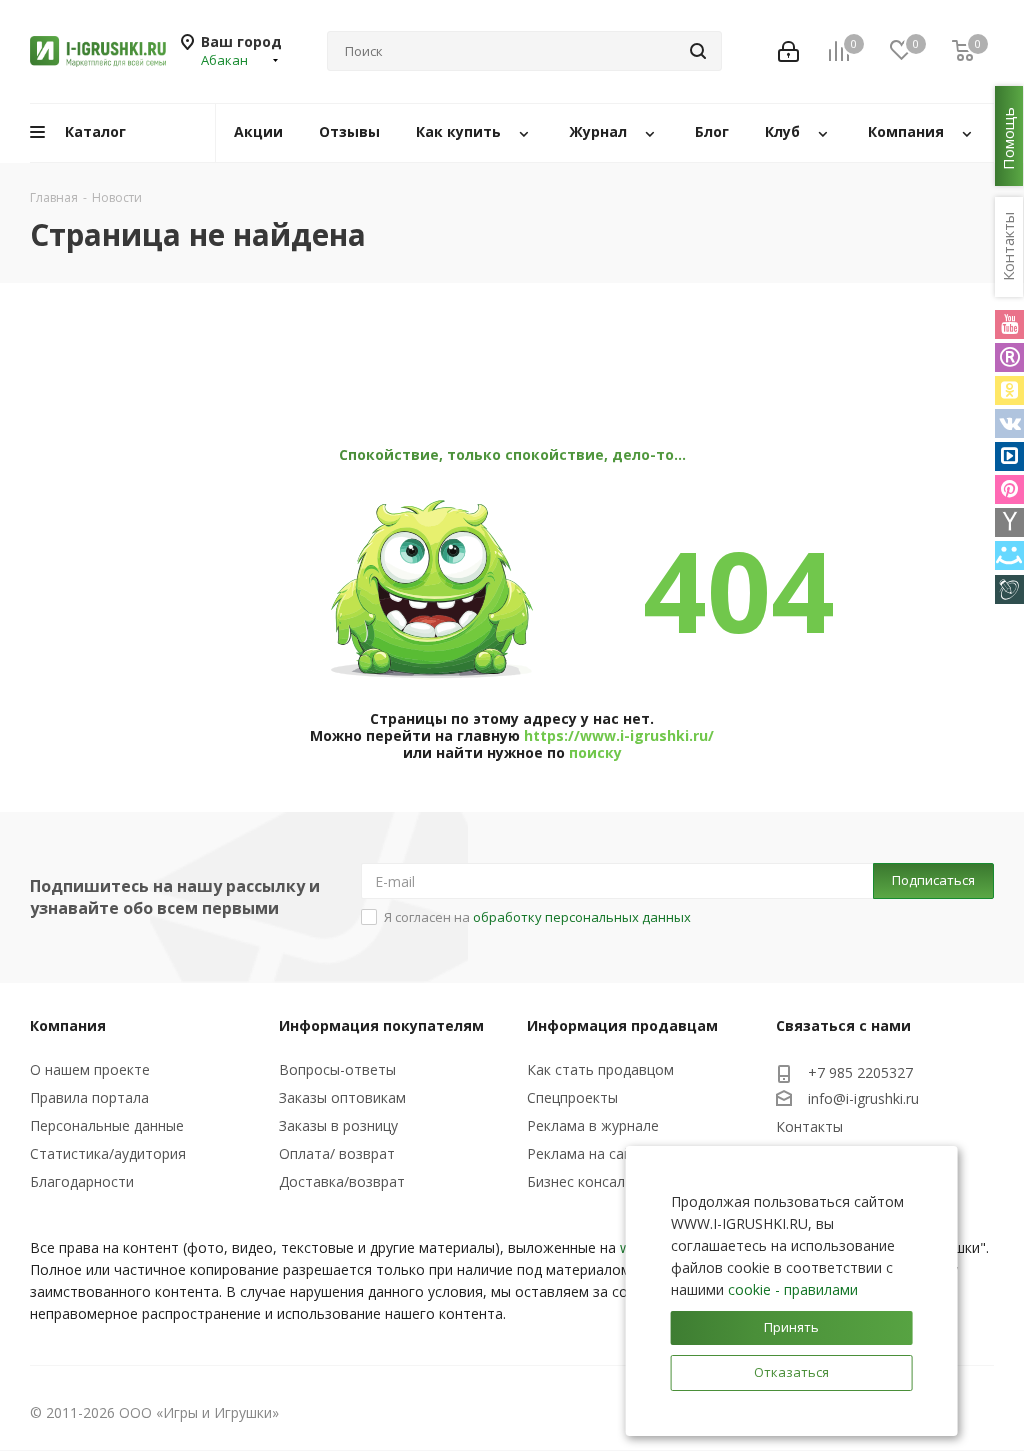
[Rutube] (1009, 357)
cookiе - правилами (793, 1289)
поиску (595, 752)
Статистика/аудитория (108, 1153)
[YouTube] (1009, 324)
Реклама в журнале (593, 1125)
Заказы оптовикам (342, 1097)
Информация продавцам (622, 1025)
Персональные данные (107, 1125)
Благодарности (82, 1181)
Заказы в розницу (338, 1125)
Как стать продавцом (600, 1069)
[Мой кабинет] (788, 51)
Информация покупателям (381, 1025)
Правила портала (89, 1097)
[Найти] (698, 51)
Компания (68, 1025)
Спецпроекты (572, 1097)
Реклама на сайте (587, 1153)
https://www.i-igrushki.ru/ (619, 735)
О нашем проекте (90, 1069)
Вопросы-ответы (337, 1069)
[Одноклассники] (1009, 390)
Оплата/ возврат (337, 1153)
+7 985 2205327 (860, 1072)
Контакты (809, 1126)
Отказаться (791, 1372)
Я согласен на (537, 917)
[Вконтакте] (1009, 423)
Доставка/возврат (342, 1181)
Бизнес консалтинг (591, 1181)
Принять (791, 1327)
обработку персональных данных (582, 917)
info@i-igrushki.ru (863, 1098)
